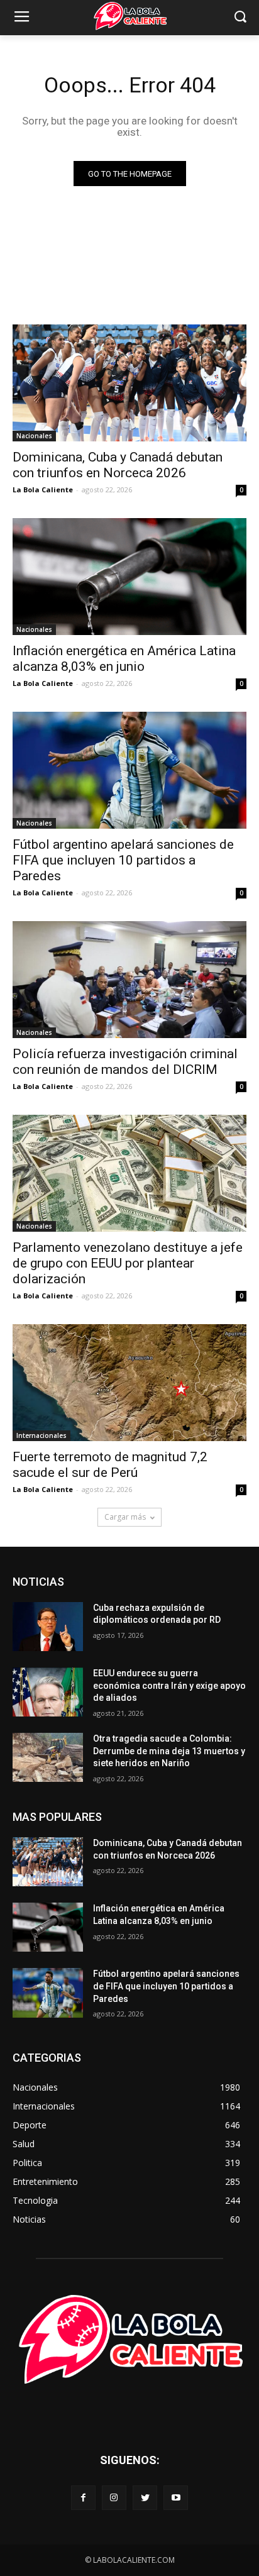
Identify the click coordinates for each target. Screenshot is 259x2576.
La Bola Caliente (43, 489)
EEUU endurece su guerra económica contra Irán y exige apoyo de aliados (169, 1685)
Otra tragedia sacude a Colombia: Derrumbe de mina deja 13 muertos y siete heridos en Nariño (169, 1751)
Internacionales (41, 1435)
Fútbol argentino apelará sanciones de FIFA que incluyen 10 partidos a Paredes (123, 860)
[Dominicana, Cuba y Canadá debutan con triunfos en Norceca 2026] (129, 383)
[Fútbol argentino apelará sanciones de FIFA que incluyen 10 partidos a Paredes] (129, 770)
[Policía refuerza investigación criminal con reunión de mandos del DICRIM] (129, 980)
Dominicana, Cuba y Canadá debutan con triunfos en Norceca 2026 (118, 465)
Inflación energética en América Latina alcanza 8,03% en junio (124, 659)
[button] (240, 18)
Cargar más (125, 1517)
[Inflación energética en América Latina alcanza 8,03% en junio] (129, 577)
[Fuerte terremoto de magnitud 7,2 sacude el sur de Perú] (129, 1383)
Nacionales (34, 436)
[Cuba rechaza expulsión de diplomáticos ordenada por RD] (48, 1627)
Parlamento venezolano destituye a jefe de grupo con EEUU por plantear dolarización (128, 1263)
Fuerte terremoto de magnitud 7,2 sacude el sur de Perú (110, 1465)
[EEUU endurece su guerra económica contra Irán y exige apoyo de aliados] (48, 1692)
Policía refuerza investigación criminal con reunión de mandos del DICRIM (125, 1062)
